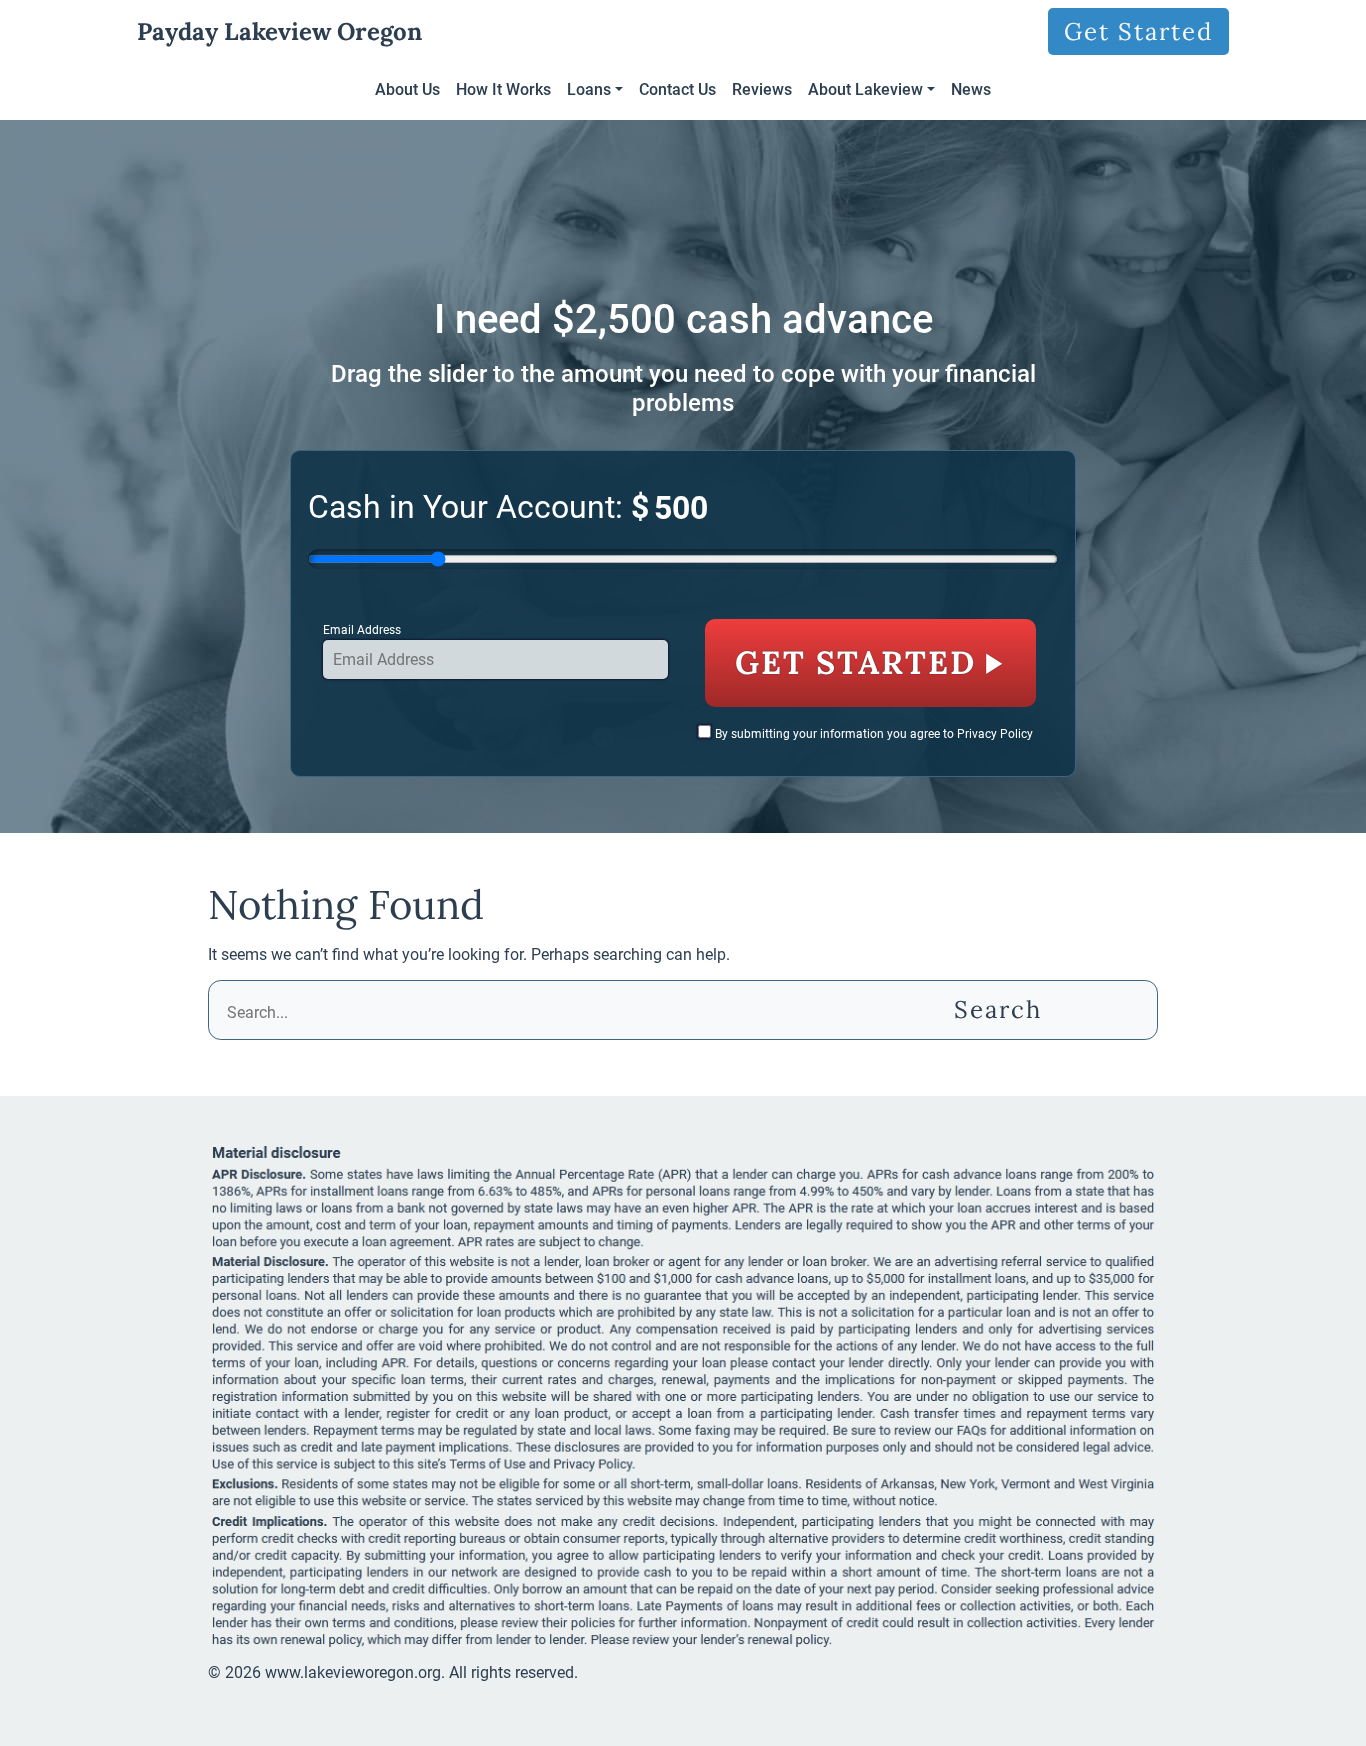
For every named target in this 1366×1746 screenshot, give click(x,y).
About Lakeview (865, 89)
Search (998, 1009)
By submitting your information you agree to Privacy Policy (874, 734)
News (971, 89)
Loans (589, 89)
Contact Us (677, 89)
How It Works (503, 89)
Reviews (762, 89)
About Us (407, 89)
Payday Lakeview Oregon (279, 31)
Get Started (1138, 31)
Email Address (362, 630)
